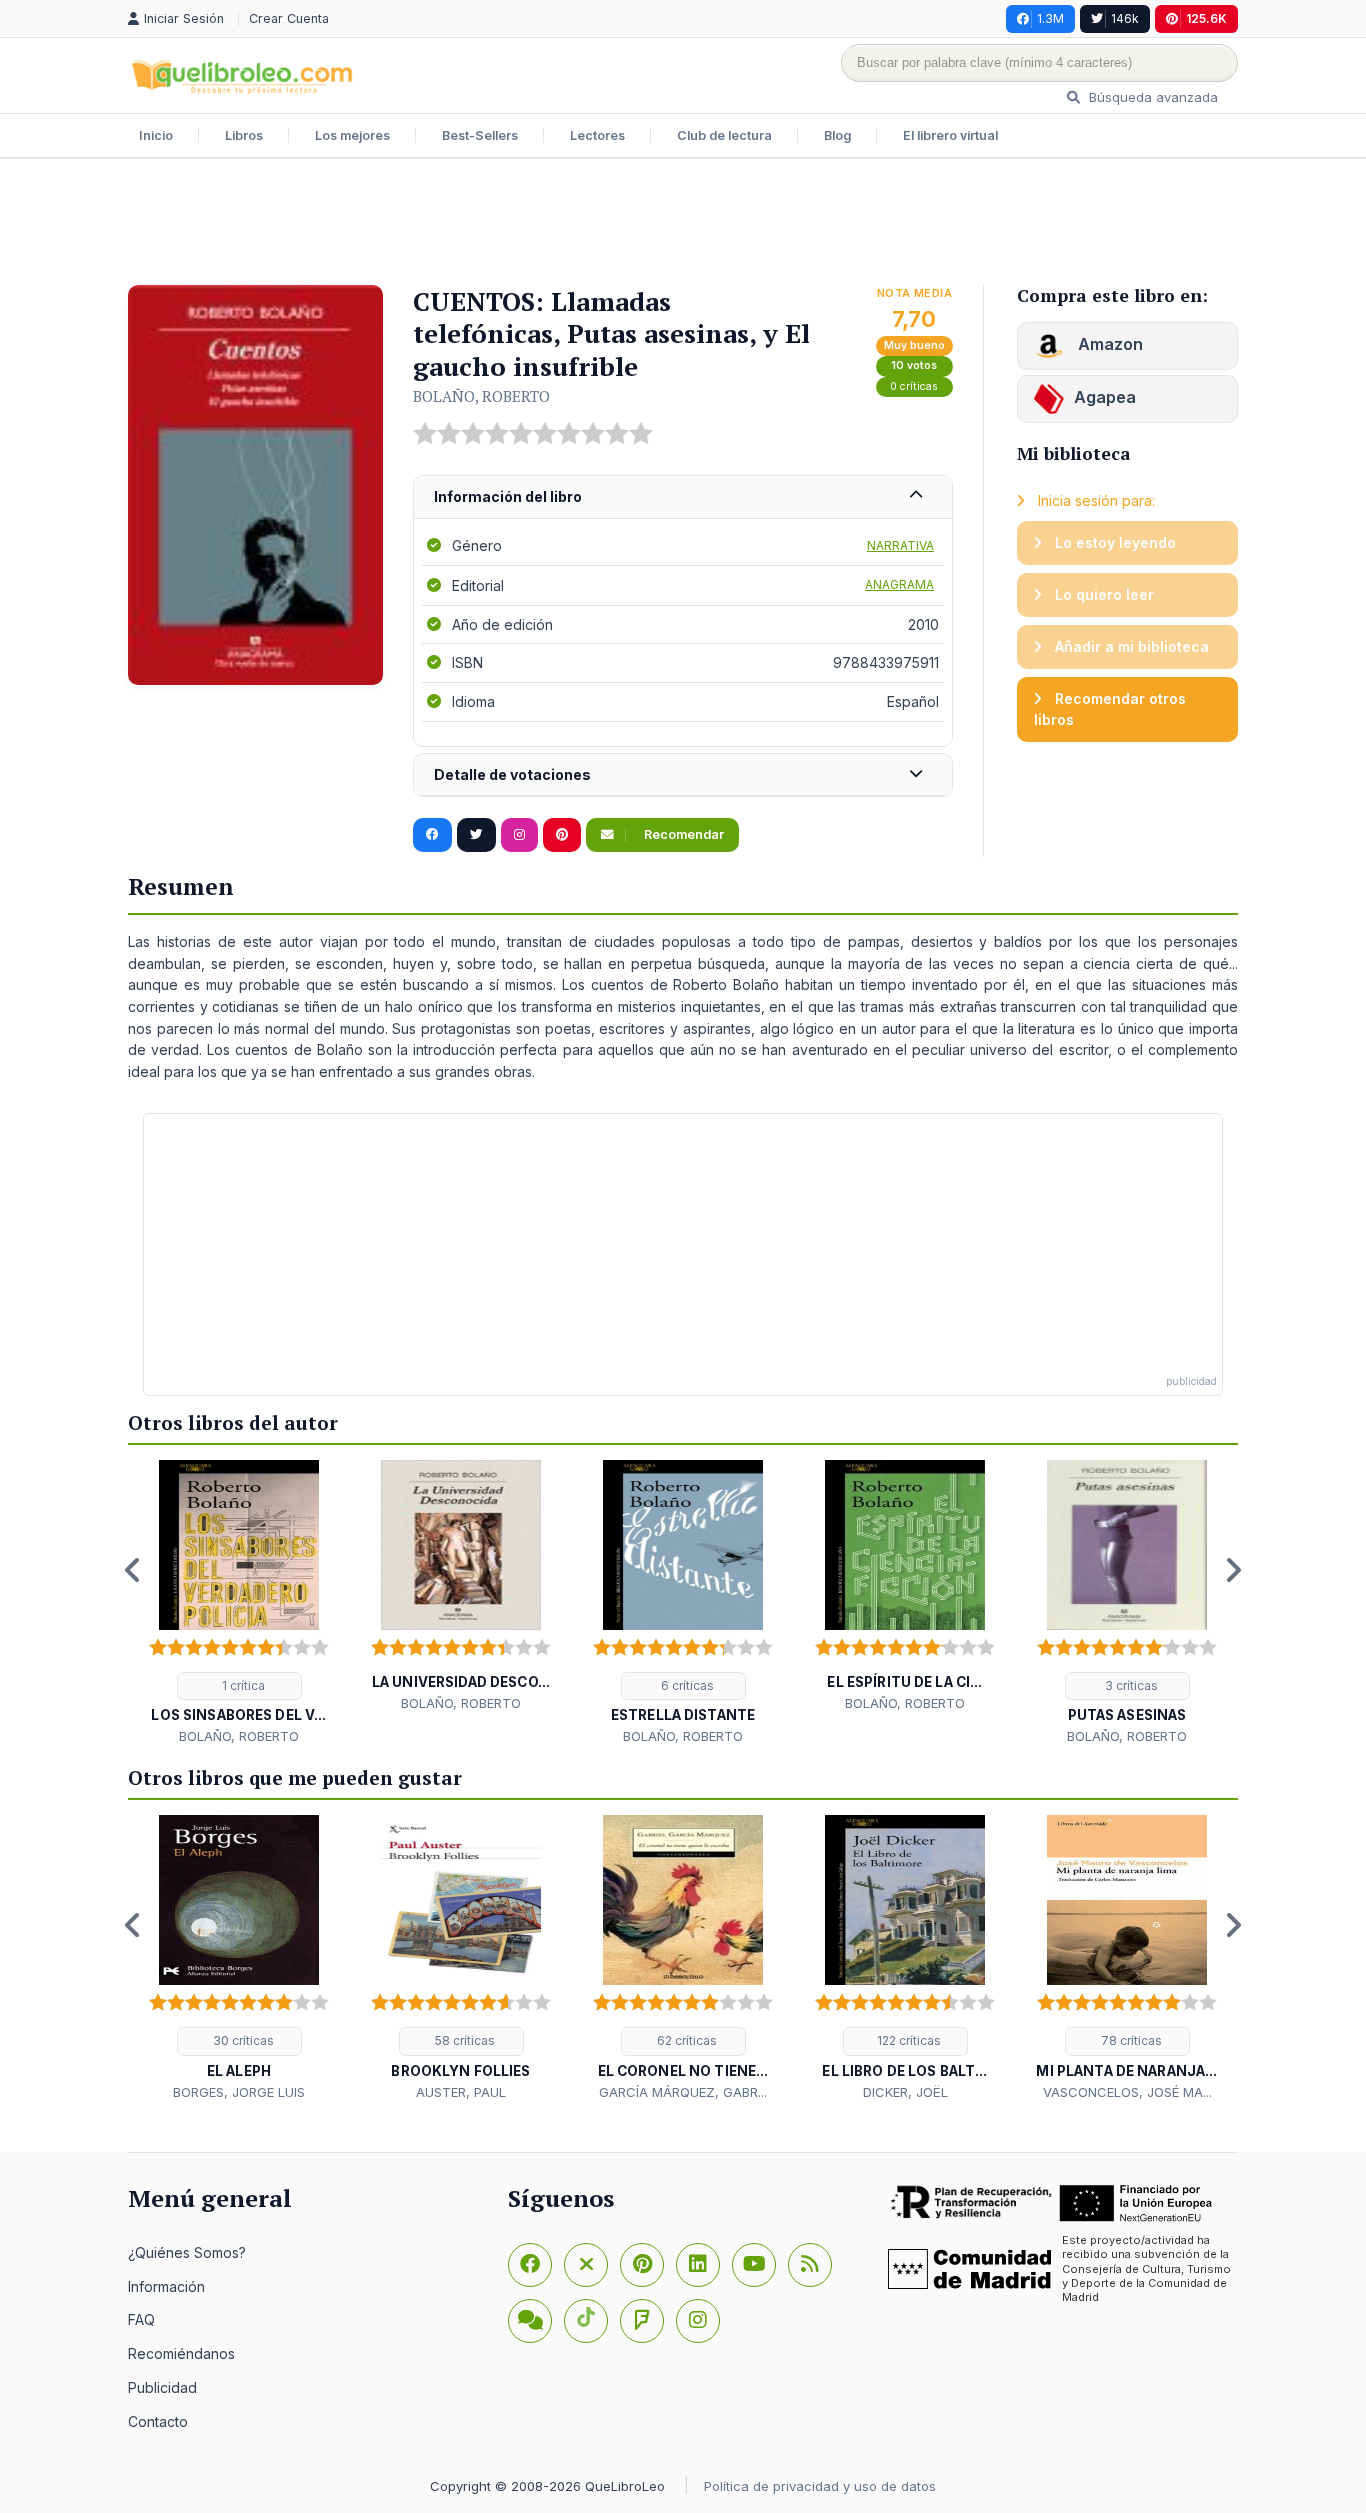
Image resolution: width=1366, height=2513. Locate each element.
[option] (239, 1603)
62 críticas (685, 2040)
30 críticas (242, 2040)
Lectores (597, 135)
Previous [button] (133, 1570)
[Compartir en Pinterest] (562, 835)
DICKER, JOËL (905, 2092)
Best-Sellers (480, 135)
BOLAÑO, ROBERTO (481, 396)
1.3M (1050, 18)
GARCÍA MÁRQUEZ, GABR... (683, 2092)
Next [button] (1233, 1570)
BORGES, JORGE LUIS (239, 2092)
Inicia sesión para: (1094, 500)
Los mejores (352, 135)
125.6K (1206, 18)
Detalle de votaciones (512, 774)
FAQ (141, 2319)
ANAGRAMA (899, 584)
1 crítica (242, 1685)
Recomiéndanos (181, 2353)
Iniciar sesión (186, 18)
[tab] (683, 497)
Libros (244, 135)
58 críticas (463, 2040)
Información (166, 2286)
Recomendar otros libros (1110, 709)
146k (1125, 18)
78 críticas (1130, 2040)
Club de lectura (724, 135)
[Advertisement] (683, 224)
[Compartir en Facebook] (432, 835)
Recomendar (682, 834)
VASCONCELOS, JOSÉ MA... (1127, 2092)
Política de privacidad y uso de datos (820, 2486)
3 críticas (1130, 1685)
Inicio (156, 135)
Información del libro (508, 496)
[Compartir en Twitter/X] (476, 835)
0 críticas (914, 386)
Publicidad (162, 2387)
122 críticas (907, 2040)
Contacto (158, 2421)
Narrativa (900, 545)
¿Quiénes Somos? (187, 2252)
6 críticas (686, 1685)
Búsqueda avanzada (1151, 97)
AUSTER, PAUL (461, 2092)
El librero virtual (950, 135)
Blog (837, 135)
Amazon (1108, 344)
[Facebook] (530, 2265)
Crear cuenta (289, 18)
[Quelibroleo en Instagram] (519, 835)
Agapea (1105, 397)
